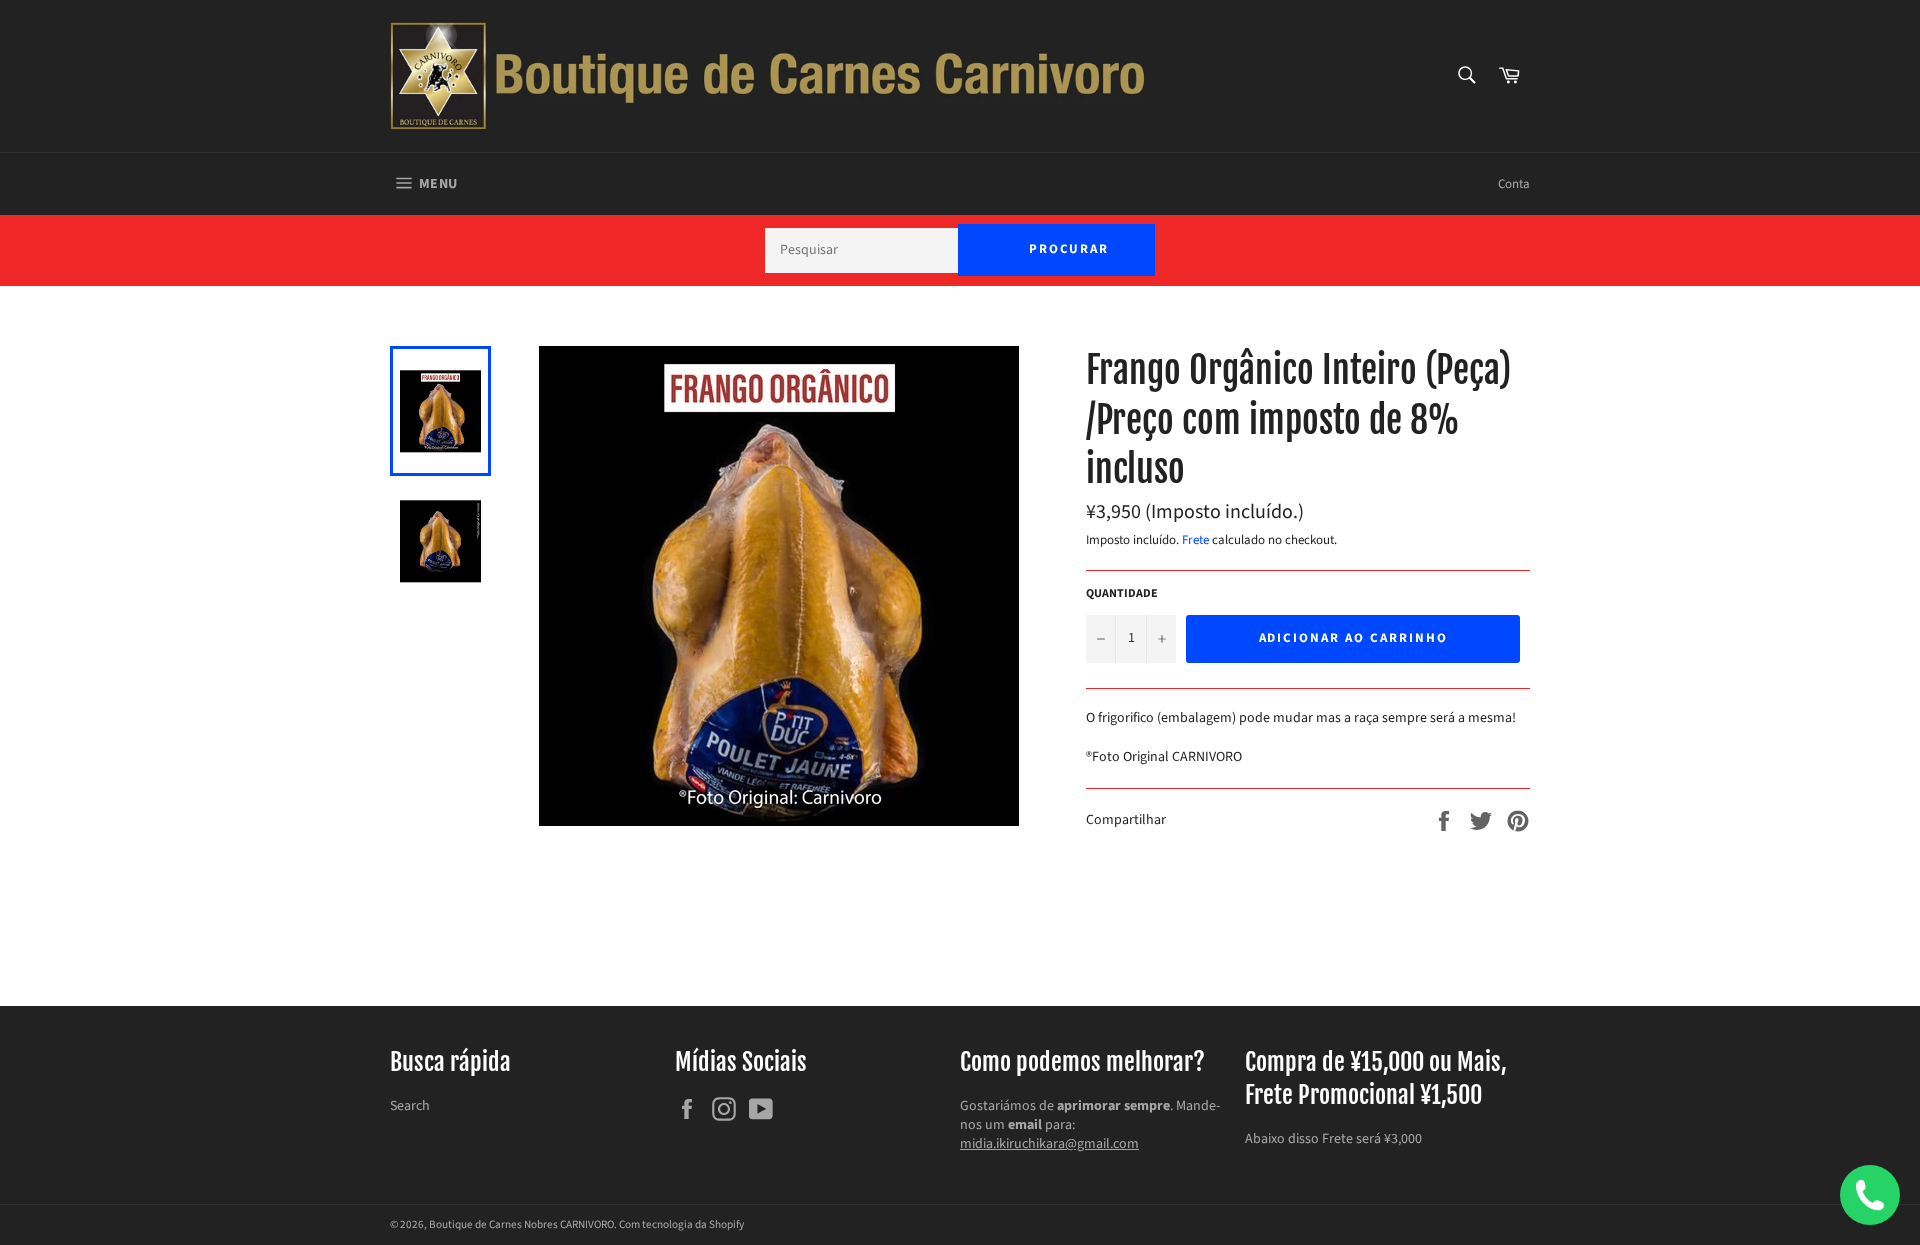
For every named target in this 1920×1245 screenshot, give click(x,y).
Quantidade (1122, 594)
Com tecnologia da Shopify (681, 1224)
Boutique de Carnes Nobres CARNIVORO (521, 1224)
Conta (1514, 184)
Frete (1195, 540)
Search (410, 1106)
